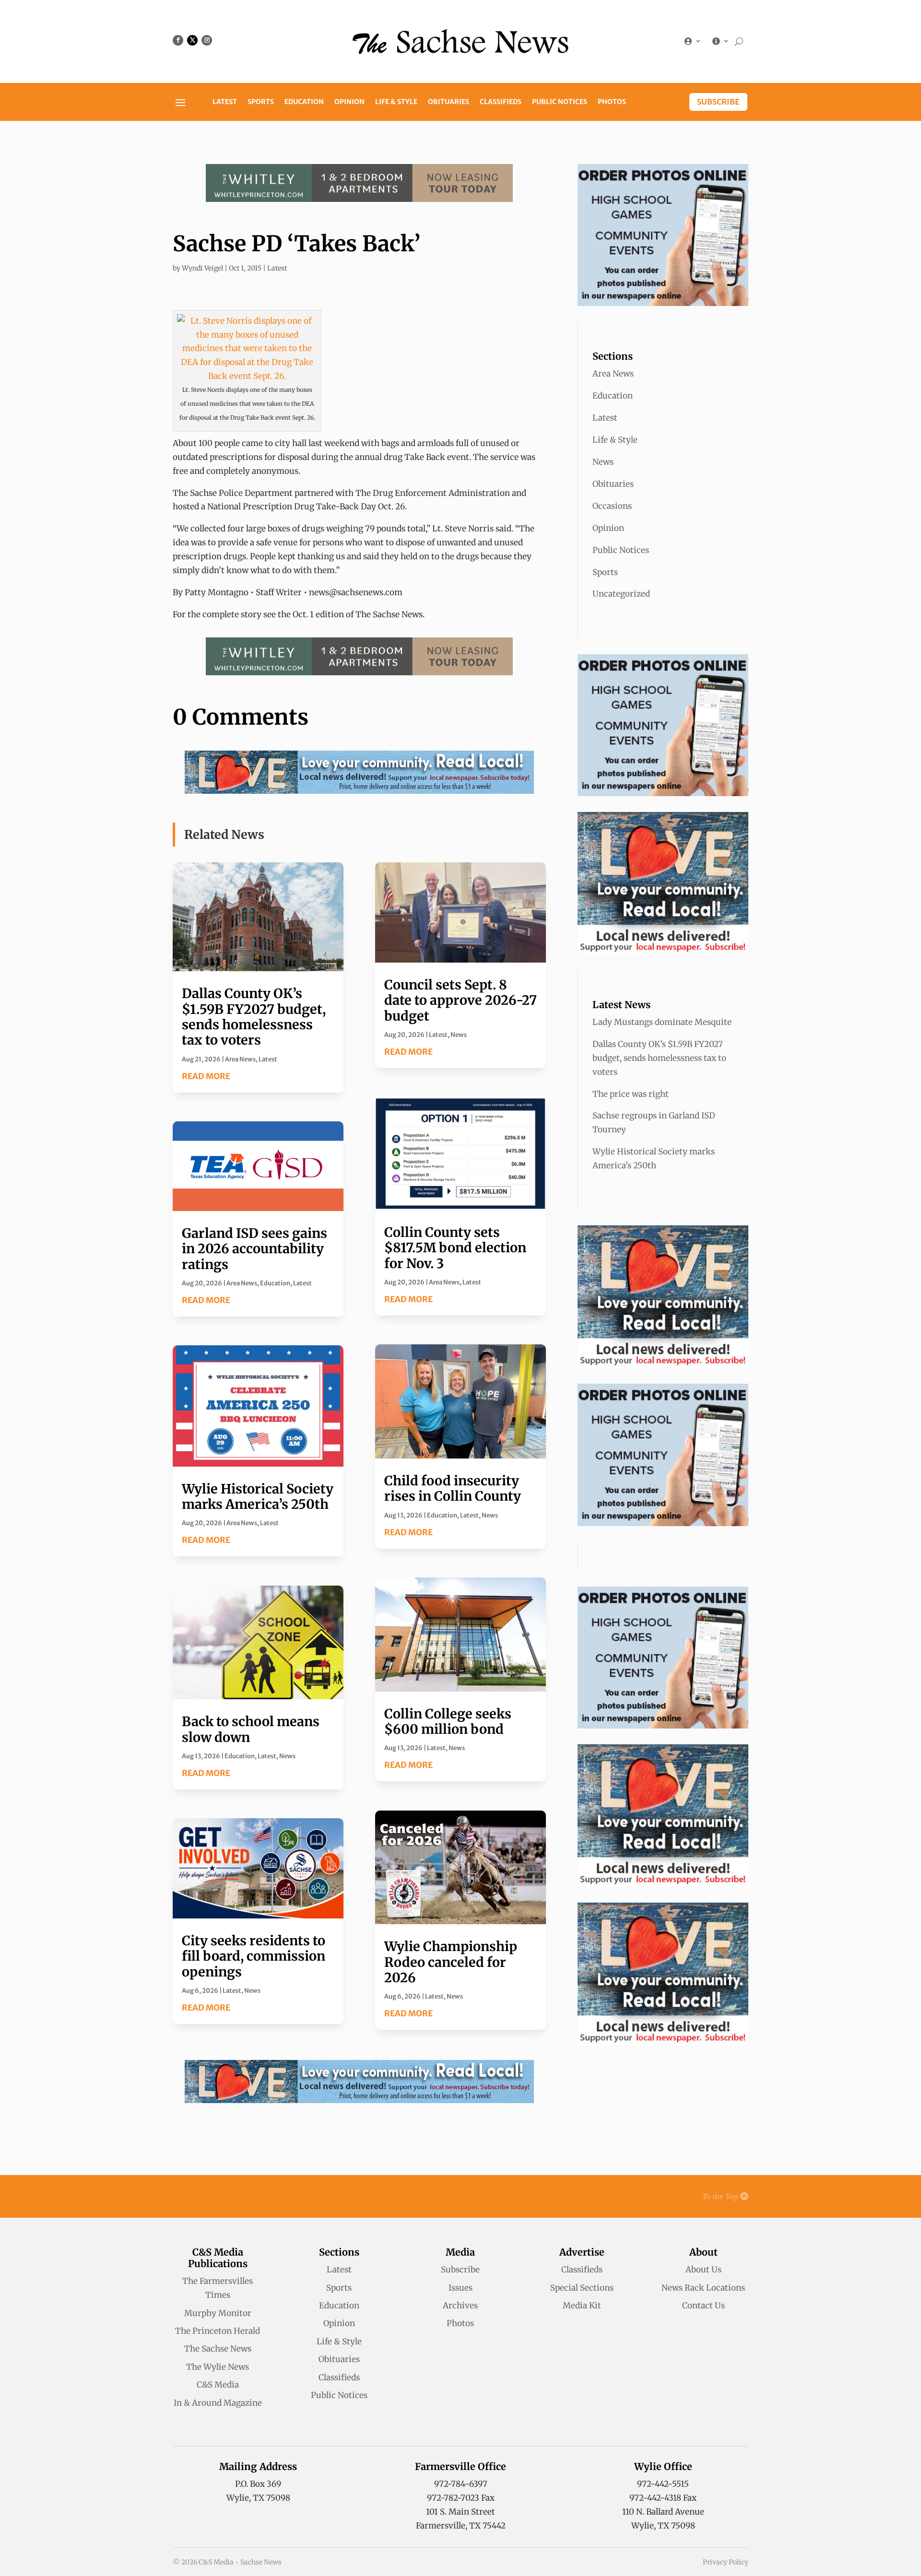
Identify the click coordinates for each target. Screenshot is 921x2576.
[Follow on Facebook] (178, 40)
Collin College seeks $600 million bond (448, 1721)
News (287, 1756)
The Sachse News (218, 2349)
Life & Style (396, 102)
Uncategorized (621, 594)
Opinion (349, 102)
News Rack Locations (703, 2288)
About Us (703, 2270)
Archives (460, 2305)
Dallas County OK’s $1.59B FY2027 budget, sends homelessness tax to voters (254, 1017)
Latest (225, 102)
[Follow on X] (192, 40)
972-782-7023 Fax (461, 2498)
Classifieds (501, 102)
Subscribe (718, 102)
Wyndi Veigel (202, 268)
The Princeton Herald (218, 2331)
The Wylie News (218, 2367)
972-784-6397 (461, 2484)
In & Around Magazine (218, 2403)
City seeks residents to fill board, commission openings (254, 1956)
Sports (261, 102)
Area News (240, 1059)
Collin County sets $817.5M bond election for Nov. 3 (455, 1248)
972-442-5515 (663, 2484)
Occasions (612, 506)
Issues (460, 2288)
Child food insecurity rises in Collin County (453, 1488)
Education (304, 102)
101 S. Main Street (460, 2512)
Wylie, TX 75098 (258, 2498)
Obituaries (449, 102)
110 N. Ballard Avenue (663, 2512)
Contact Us (703, 2305)
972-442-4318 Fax (663, 2498)
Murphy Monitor (218, 2313)
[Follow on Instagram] (207, 40)
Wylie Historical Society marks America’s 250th (258, 1496)
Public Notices (560, 102)
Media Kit (582, 2305)
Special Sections (582, 2288)
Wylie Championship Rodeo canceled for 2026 (451, 1962)
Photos (612, 102)
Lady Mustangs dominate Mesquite (662, 1022)
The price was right (631, 1094)
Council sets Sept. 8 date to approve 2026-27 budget (460, 1000)
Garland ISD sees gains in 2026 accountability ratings (254, 1249)
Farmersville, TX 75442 (461, 2526)
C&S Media (218, 2385)
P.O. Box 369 (258, 2484)
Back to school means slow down (251, 1729)
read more (206, 1076)
